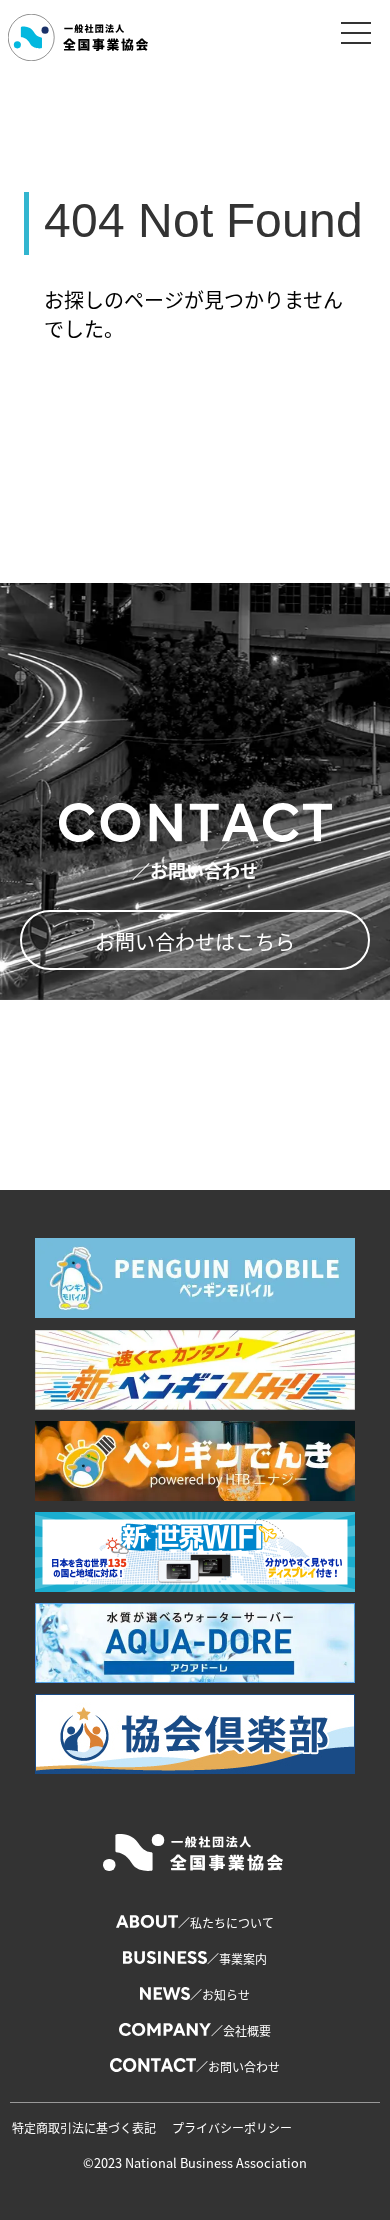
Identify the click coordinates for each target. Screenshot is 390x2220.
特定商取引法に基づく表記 (84, 2127)
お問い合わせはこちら (195, 941)
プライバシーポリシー (232, 2127)
